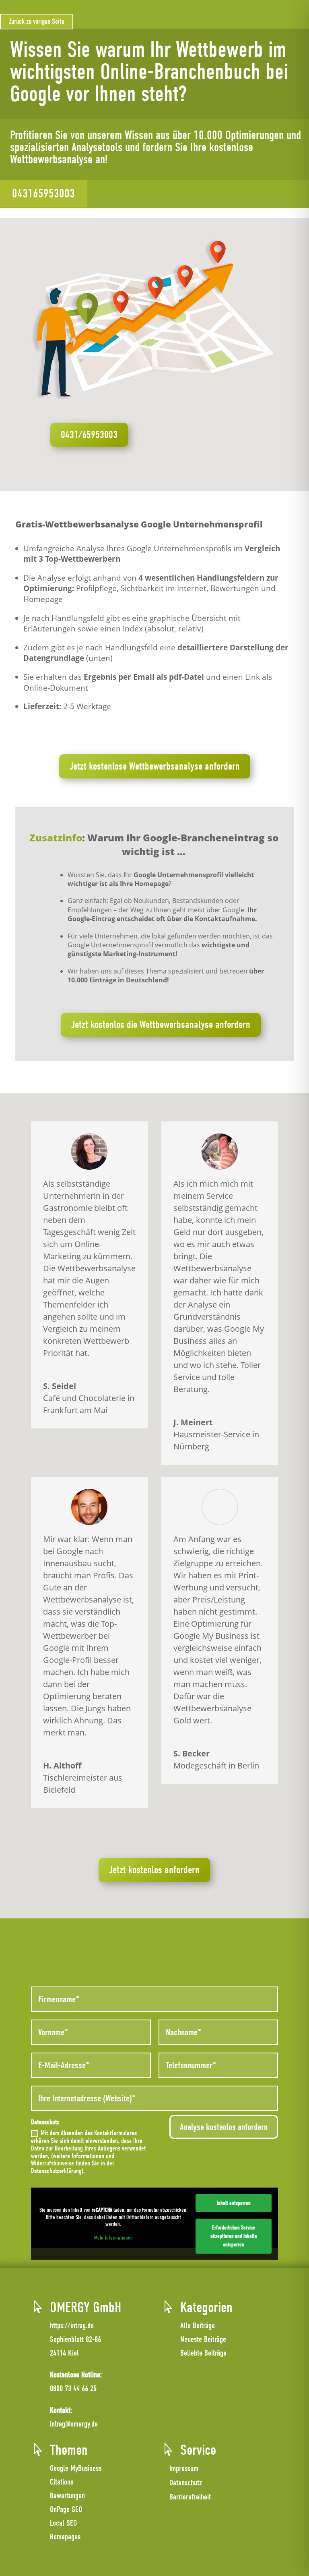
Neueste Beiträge (203, 2339)
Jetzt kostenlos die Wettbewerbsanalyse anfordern (161, 1025)
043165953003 (43, 194)
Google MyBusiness (76, 2468)
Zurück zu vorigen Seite (37, 22)
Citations (62, 2482)
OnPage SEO (66, 2509)
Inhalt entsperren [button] (234, 2203)
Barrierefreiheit (190, 2497)
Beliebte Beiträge (203, 2353)
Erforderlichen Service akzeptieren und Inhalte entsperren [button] (234, 2236)
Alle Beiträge (198, 2326)
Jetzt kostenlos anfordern (154, 1870)
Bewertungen (67, 2496)
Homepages (65, 2537)
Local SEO (63, 2523)
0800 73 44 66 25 (73, 2388)
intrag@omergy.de (74, 2424)
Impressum (184, 2469)
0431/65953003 (89, 435)
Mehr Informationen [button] (113, 2238)
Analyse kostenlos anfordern (224, 2127)
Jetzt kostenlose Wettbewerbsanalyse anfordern (155, 766)
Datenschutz (186, 2483)
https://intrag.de (72, 2326)
